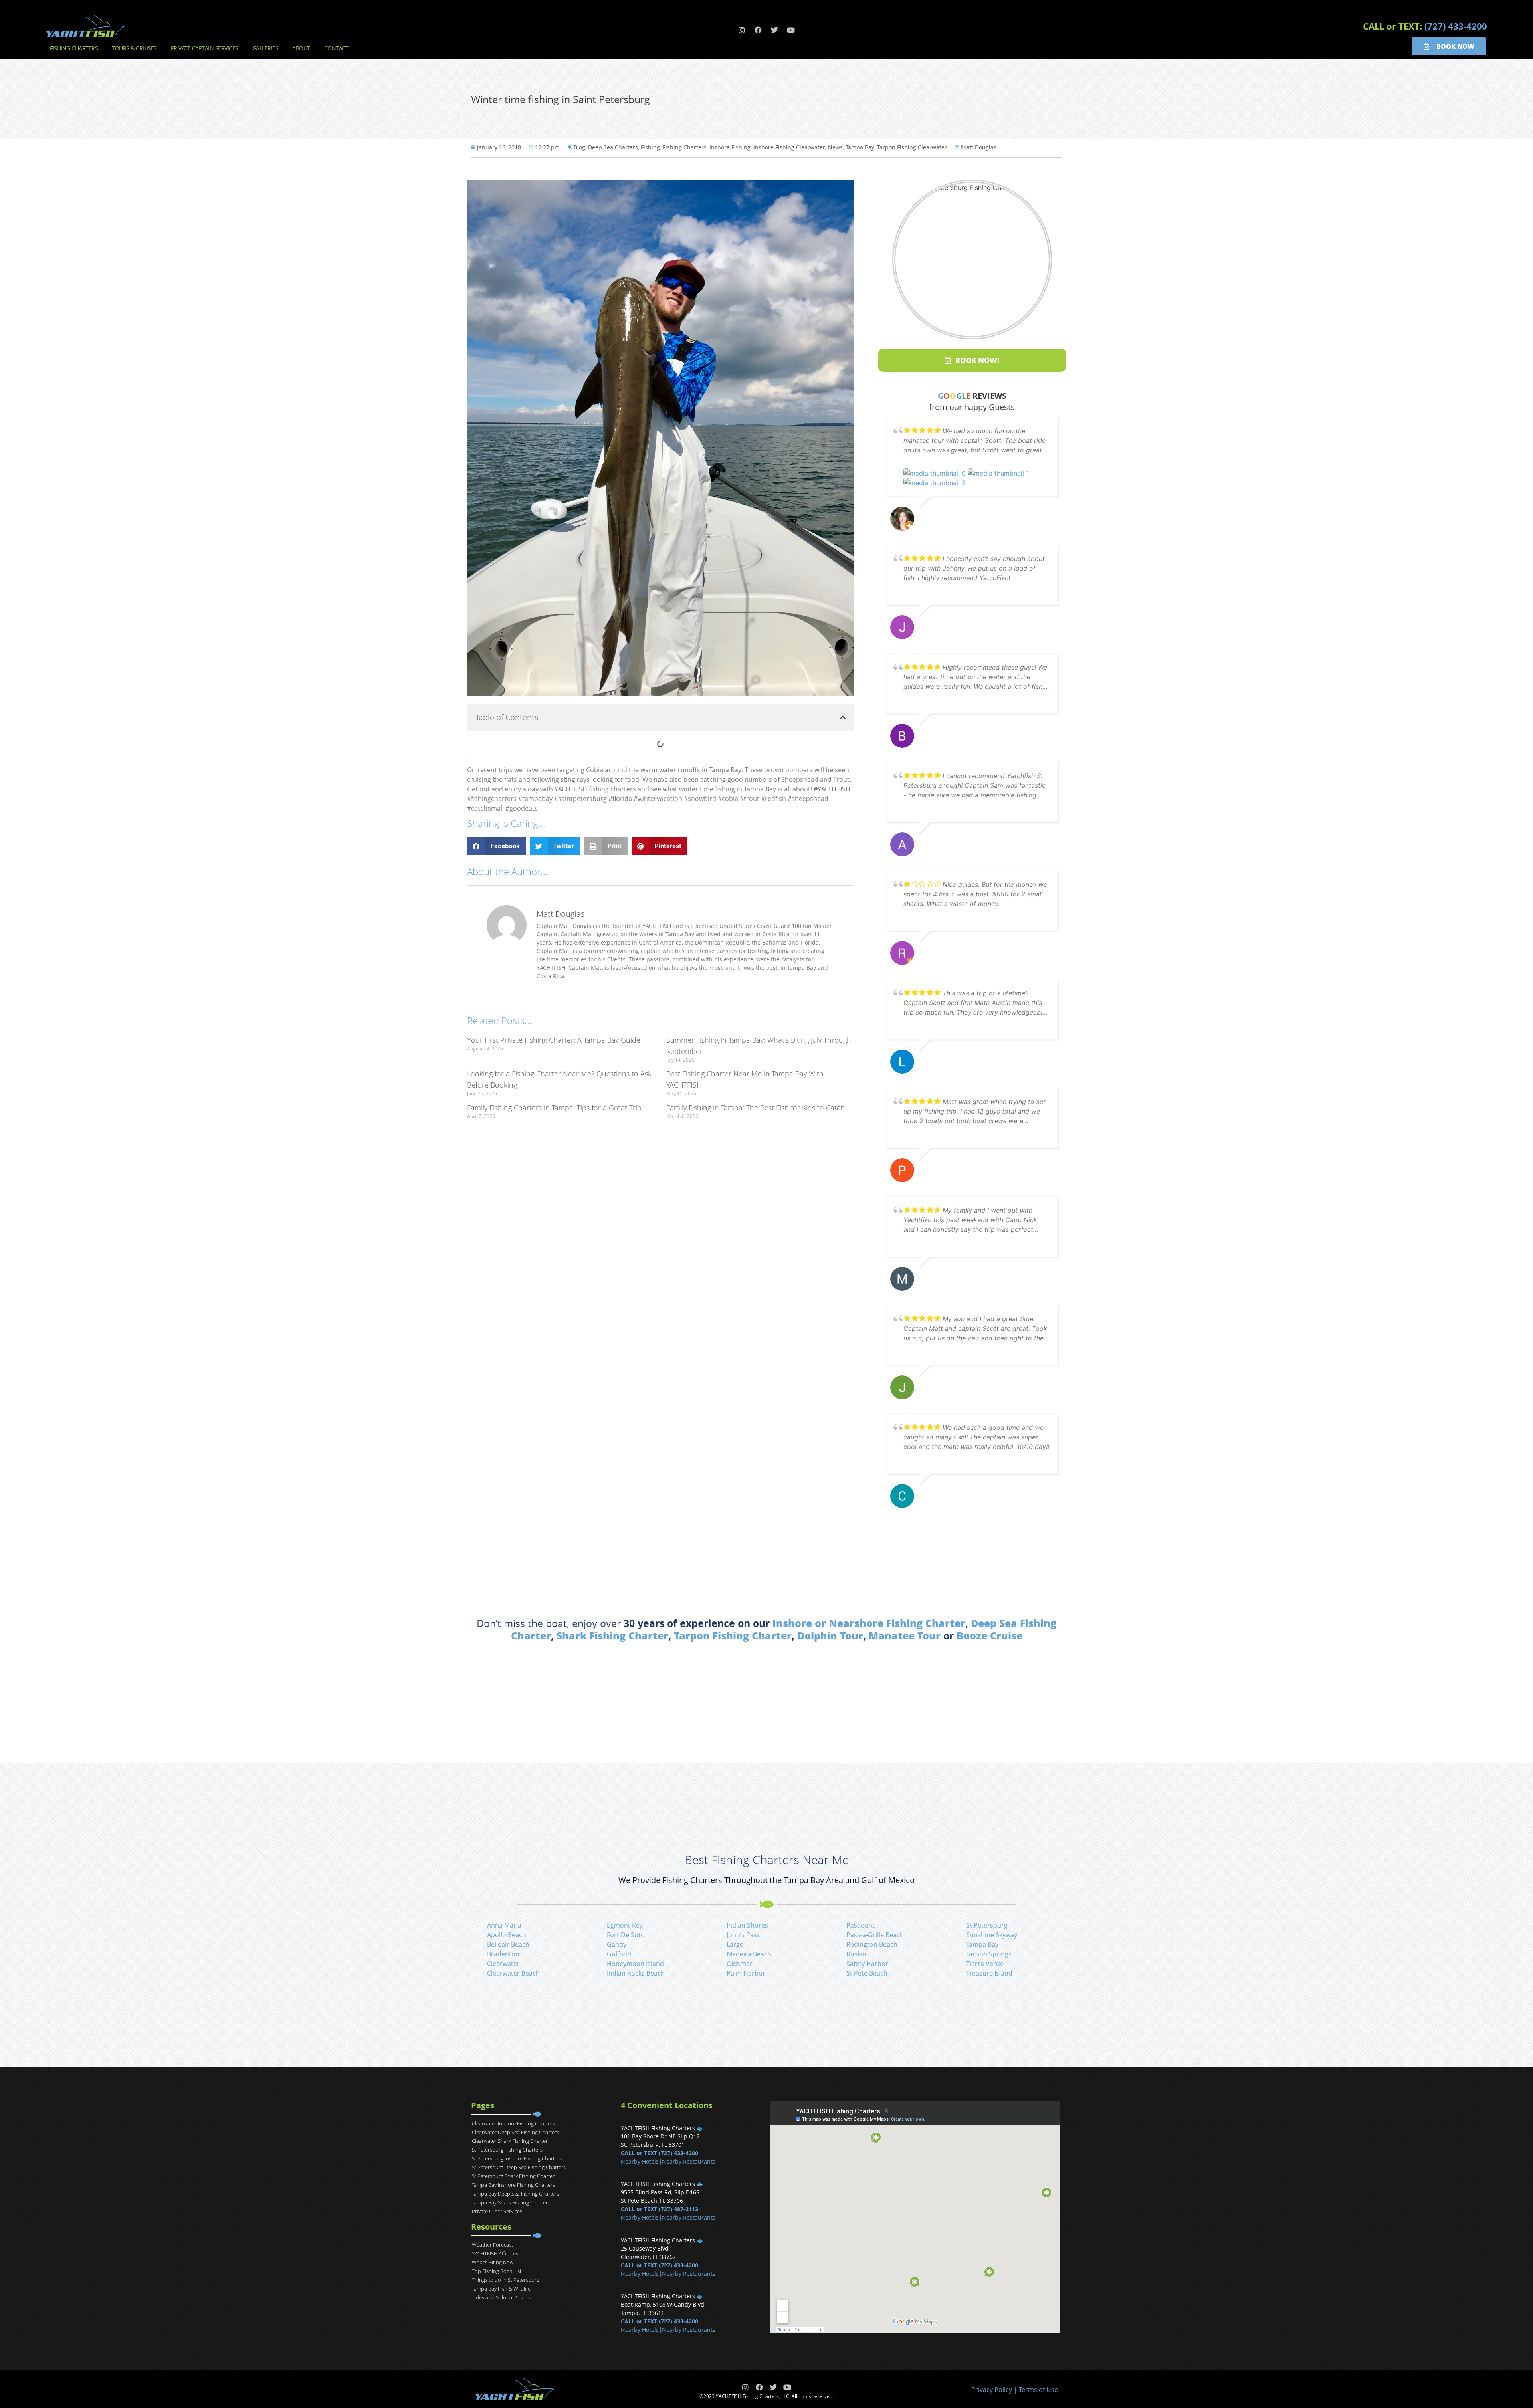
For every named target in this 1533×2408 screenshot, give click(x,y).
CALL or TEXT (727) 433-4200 (660, 2153)
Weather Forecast (492, 2245)
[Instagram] (742, 30)
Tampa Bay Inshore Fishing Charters (513, 2185)
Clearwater (503, 1964)
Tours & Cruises (134, 48)
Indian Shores (747, 1925)
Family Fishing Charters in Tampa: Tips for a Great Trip (554, 1108)
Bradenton (503, 1954)
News (835, 147)
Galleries (265, 48)
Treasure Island (989, 1973)
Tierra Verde (985, 1964)
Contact (336, 48)
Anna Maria (504, 1925)
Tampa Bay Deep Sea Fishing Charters (515, 2194)
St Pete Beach (867, 1973)
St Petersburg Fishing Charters (507, 2150)
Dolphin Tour (830, 1635)
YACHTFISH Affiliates (495, 2253)
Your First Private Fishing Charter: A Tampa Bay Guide (554, 1040)
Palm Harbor (746, 1973)
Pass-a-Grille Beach (875, 1935)
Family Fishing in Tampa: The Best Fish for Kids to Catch (756, 1108)
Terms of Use (1038, 2390)
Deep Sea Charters (613, 147)
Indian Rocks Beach (636, 1973)
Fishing (650, 147)
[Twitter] (774, 30)
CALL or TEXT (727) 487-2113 (660, 2209)
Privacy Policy (992, 2390)
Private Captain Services (205, 48)
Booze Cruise (989, 1635)
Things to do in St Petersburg (506, 2280)
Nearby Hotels (640, 2161)
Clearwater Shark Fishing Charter (510, 2141)
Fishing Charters (74, 48)
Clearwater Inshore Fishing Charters (513, 2123)
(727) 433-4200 (1456, 26)
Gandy (617, 1944)
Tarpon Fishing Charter (733, 1635)
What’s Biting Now (493, 2262)
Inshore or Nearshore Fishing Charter (869, 1623)
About (301, 48)
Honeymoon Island (635, 1964)
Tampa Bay (860, 147)
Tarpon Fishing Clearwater (912, 147)
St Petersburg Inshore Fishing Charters (517, 2158)
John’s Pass (743, 1935)
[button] (843, 717)
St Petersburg (987, 1925)
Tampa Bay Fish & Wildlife (501, 2289)
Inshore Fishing (730, 147)
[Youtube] (791, 30)
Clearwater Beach (513, 1973)
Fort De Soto (626, 1935)
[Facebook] (758, 30)
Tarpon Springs (989, 1954)
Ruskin (856, 1954)
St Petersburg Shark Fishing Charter (513, 2176)
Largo (735, 1944)
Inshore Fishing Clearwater (789, 147)
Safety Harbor (867, 1964)
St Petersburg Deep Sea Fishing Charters (519, 2167)
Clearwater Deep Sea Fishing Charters (515, 2132)
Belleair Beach (508, 1944)
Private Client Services (497, 2211)
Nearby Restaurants (689, 2161)
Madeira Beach (749, 1954)
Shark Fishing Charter (612, 1635)
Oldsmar (740, 1964)
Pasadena (861, 1925)
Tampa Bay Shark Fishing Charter (510, 2202)
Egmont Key (625, 1925)
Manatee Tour (905, 1635)
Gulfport (620, 1954)
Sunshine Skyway (992, 1935)
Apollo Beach (507, 1935)
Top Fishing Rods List (497, 2271)
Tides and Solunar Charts (501, 2297)
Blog (579, 147)
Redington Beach (872, 1944)
